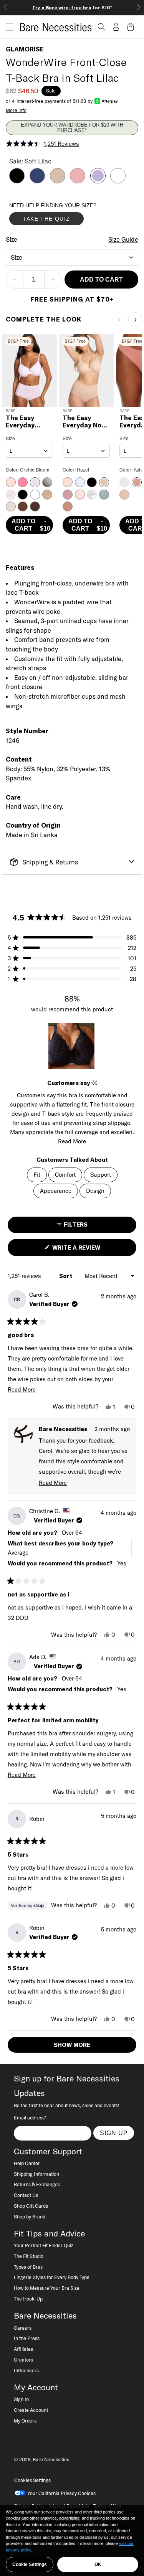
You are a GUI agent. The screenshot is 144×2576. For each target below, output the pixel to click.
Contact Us (26, 2195)
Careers (23, 2328)
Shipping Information (36, 2174)
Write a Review (89, 1250)
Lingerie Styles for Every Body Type (52, 2277)
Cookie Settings (30, 2564)
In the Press (27, 2338)
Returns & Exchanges (37, 2184)
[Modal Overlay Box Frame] (67, 216)
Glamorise (25, 49)
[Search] (101, 27)
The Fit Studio (29, 2256)
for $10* (72, 7)
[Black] (17, 181)
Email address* (30, 2118)
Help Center (27, 2163)
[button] (7, 27)
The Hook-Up (28, 2299)
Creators (23, 2360)
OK (98, 2564)
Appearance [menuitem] (56, 1191)
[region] (72, 1046)
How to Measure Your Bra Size (47, 2288)
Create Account (31, 2410)
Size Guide (123, 239)
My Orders (25, 2421)
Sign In (21, 2399)
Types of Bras (28, 2267)
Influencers (26, 2370)
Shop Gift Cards (31, 2206)
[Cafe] (58, 181)
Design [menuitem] (95, 1191)
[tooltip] (94, 1083)
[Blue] (37, 181)
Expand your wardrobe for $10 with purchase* (72, 128)
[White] (118, 181)
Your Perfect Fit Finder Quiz (44, 2245)
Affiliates (23, 2349)
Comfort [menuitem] (65, 1175)
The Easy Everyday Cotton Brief (26, 422)
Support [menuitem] (101, 1175)
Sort (66, 1276)
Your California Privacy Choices (61, 2493)
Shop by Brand (30, 2216)
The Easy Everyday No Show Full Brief (86, 422)
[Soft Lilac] (98, 181)
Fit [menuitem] (37, 1175)
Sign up (114, 2133)
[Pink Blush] (78, 181)
